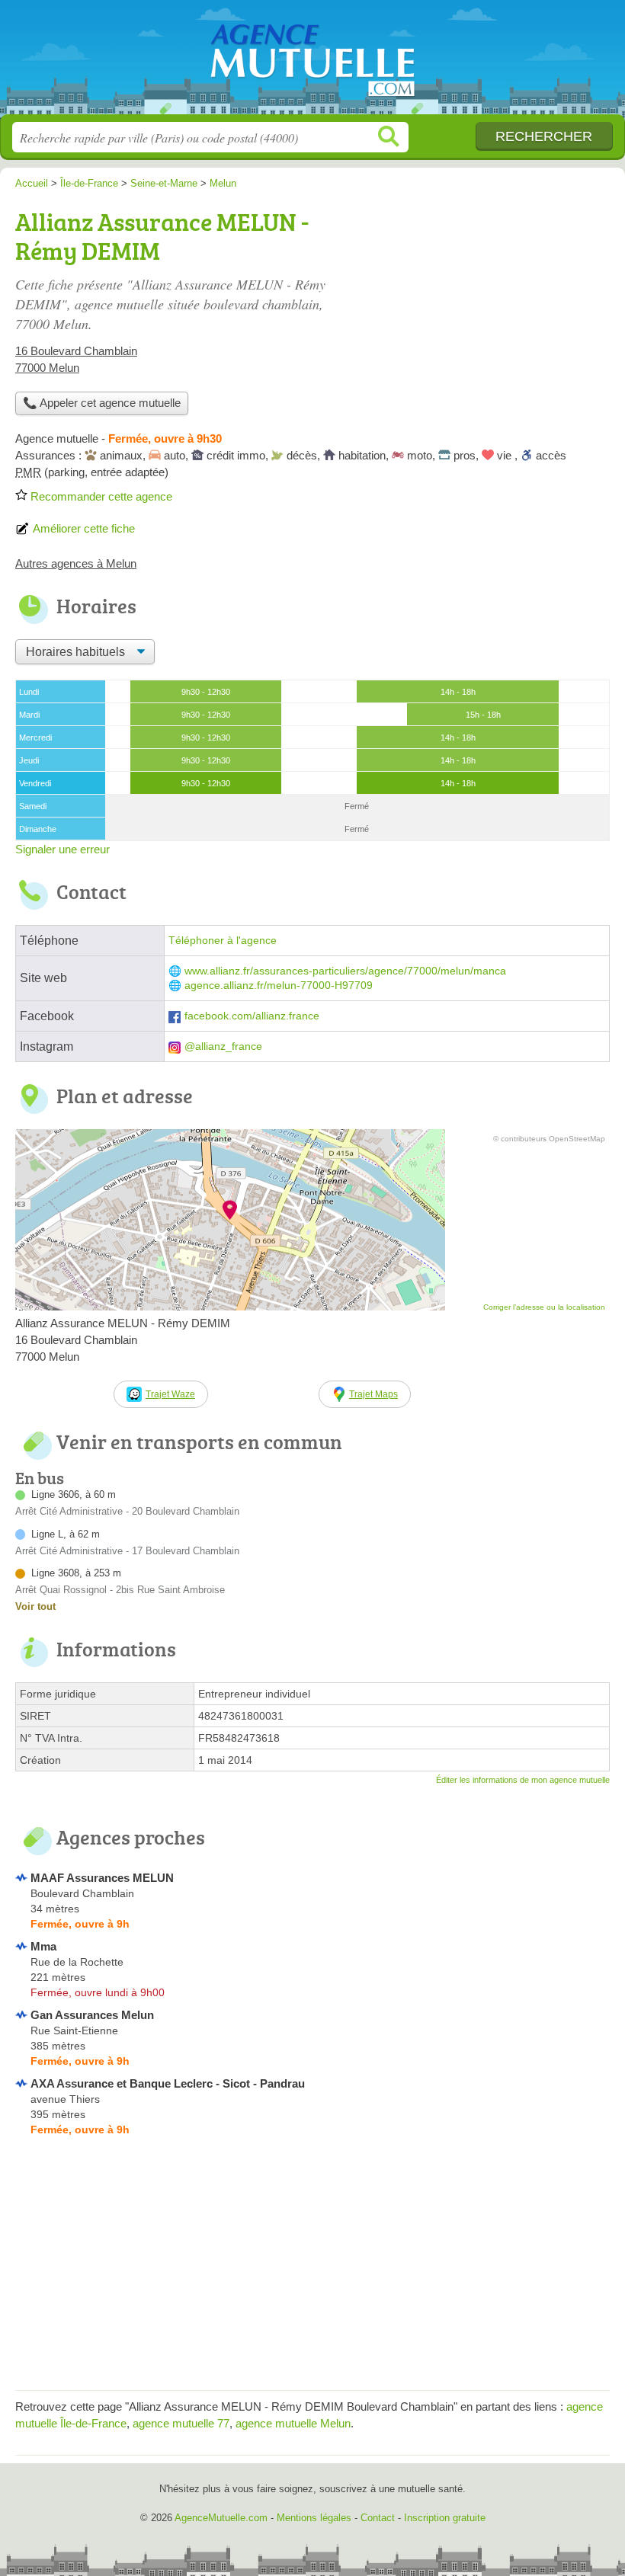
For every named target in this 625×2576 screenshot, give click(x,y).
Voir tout (35, 1606)
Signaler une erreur (62, 849)
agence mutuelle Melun (293, 2423)
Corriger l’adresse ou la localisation (544, 1307)
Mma (43, 1946)
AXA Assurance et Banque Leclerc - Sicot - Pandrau (168, 2083)
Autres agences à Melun (76, 563)
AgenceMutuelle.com (312, 63)
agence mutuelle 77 (181, 2423)
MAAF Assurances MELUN (102, 1878)
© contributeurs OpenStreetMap (549, 1139)
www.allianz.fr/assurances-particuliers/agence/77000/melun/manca (345, 971)
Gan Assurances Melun (92, 2015)
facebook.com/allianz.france (252, 1016)
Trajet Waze (170, 1394)
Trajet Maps (373, 1394)
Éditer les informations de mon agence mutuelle (523, 1780)
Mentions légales (314, 2518)
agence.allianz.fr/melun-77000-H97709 (279, 986)
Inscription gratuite (445, 2518)
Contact (378, 2518)
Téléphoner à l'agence (223, 941)
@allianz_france (223, 1046)
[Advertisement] (312, 2268)
